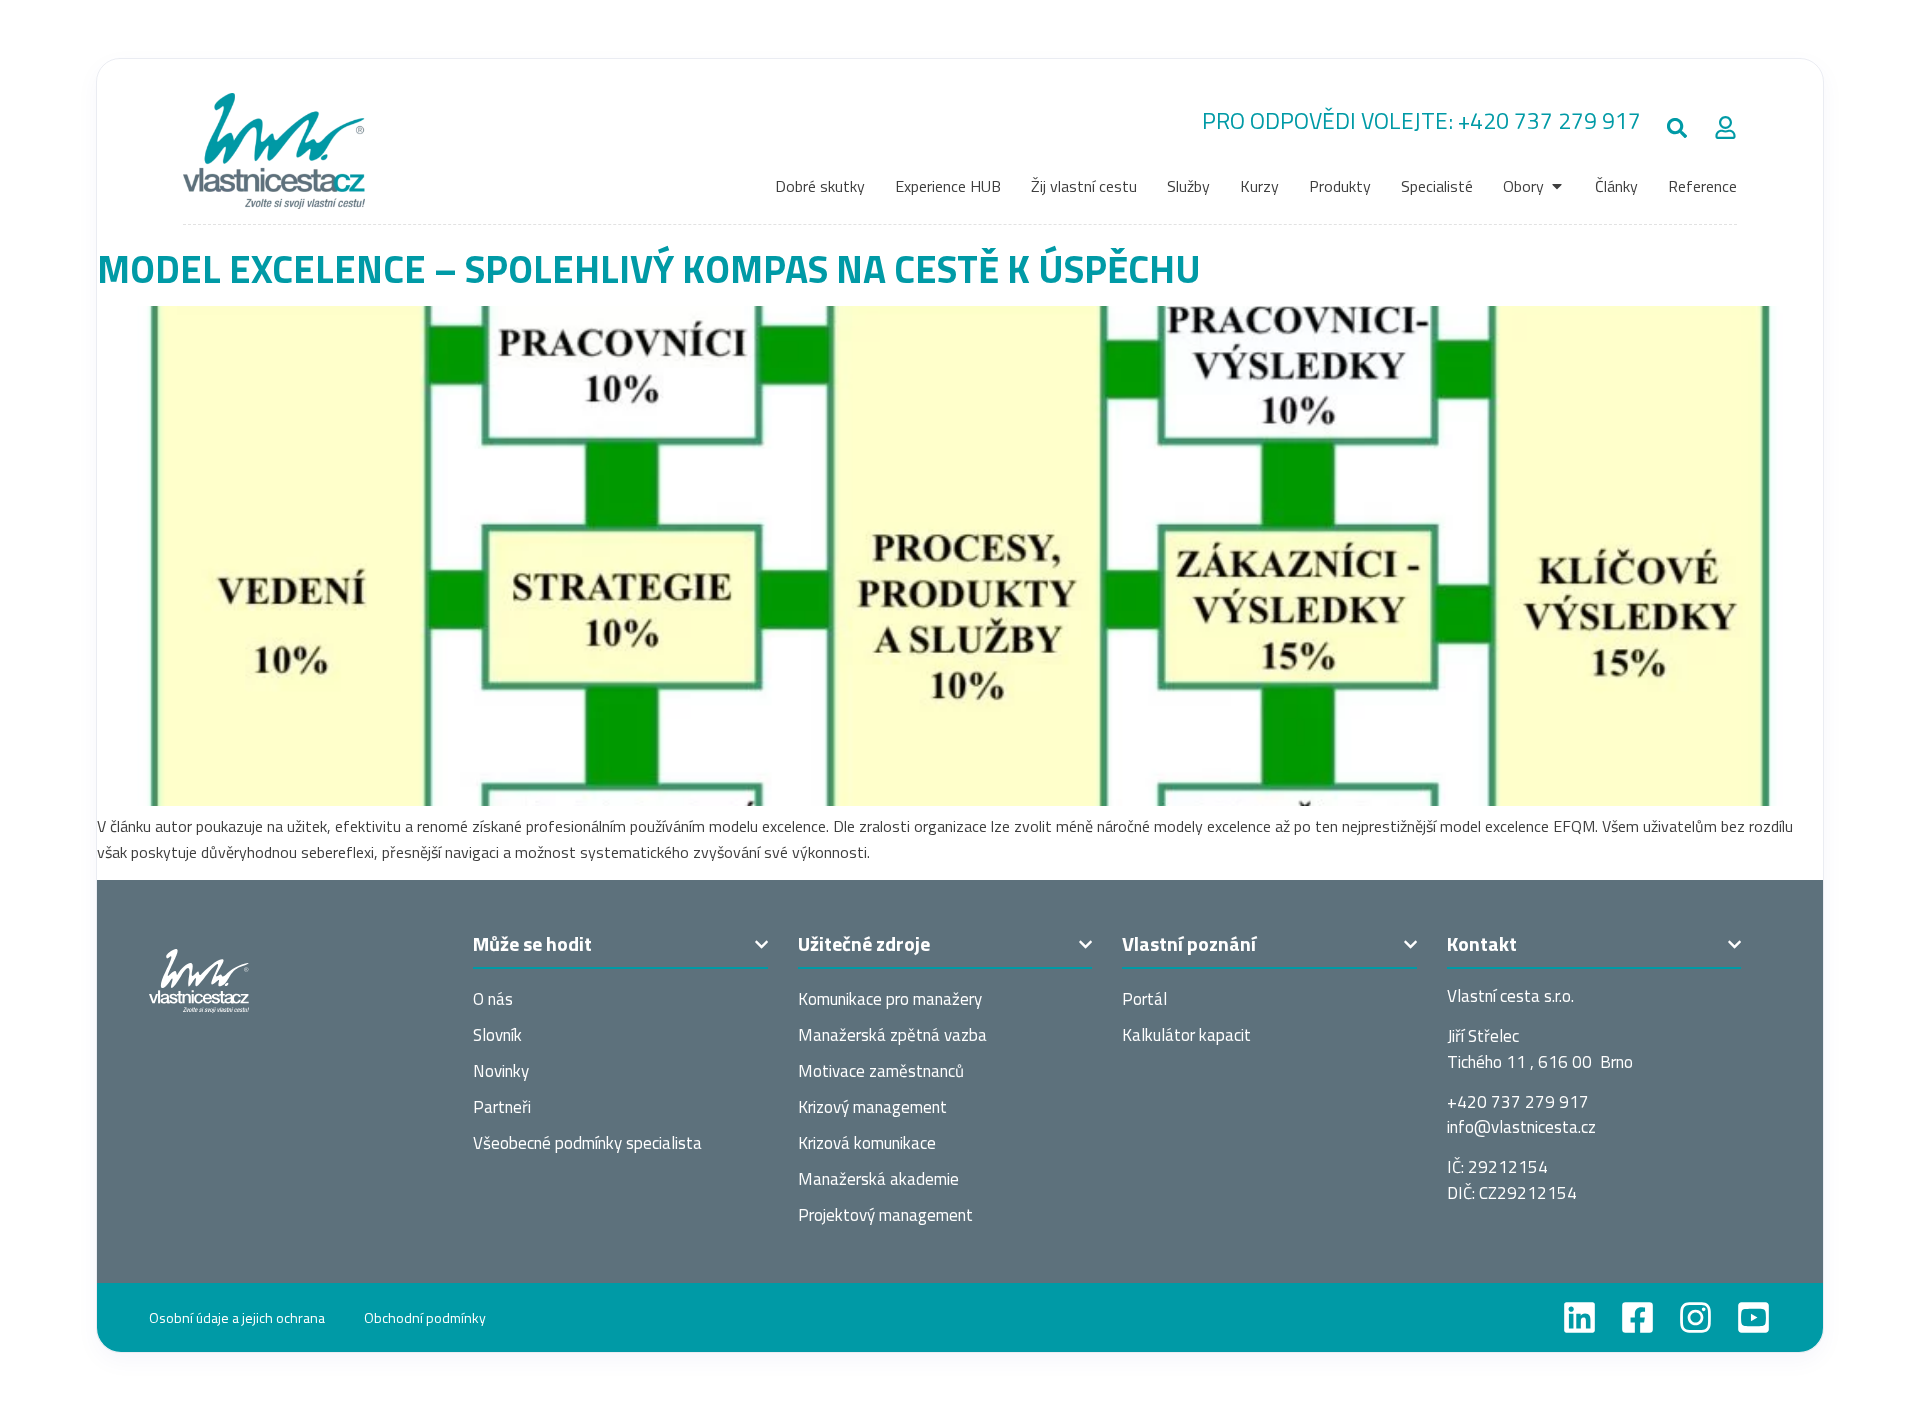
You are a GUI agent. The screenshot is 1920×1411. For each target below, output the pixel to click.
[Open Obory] (1557, 186)
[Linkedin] (1579, 1317)
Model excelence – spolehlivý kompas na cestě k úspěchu (649, 268)
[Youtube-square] (1753, 1317)
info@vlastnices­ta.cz (1521, 1127)
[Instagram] (1695, 1317)
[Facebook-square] (1637, 1317)
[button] (1677, 128)
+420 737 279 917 (1549, 120)
